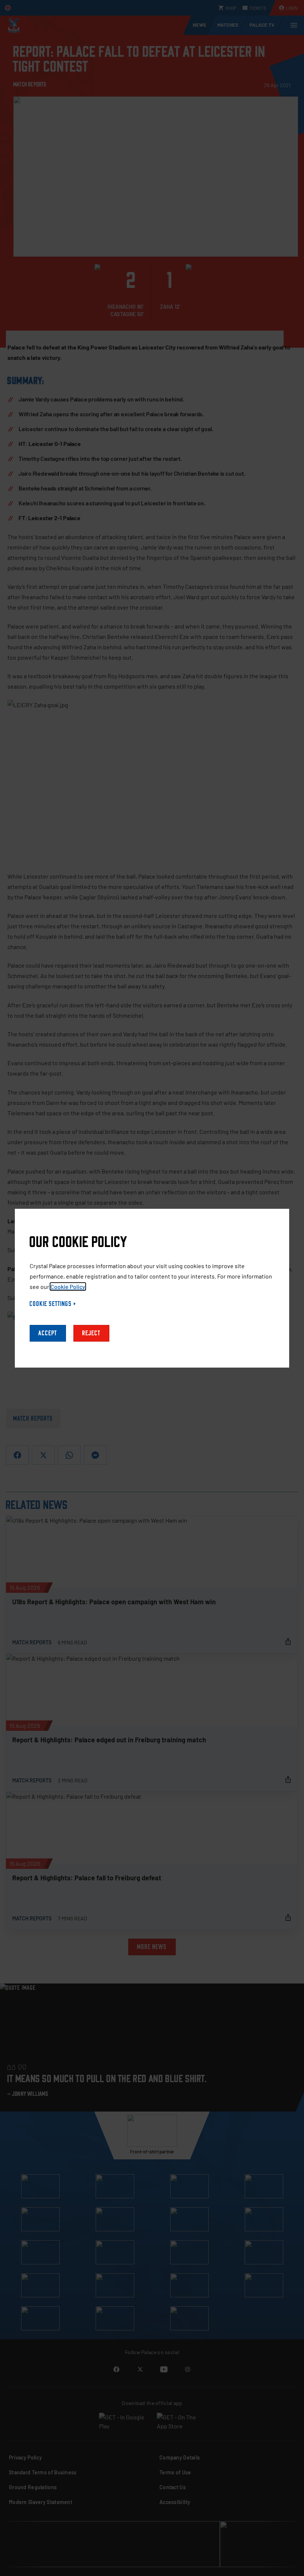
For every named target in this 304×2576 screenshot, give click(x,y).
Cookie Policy (68, 1287)
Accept (48, 1333)
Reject (91, 1333)
